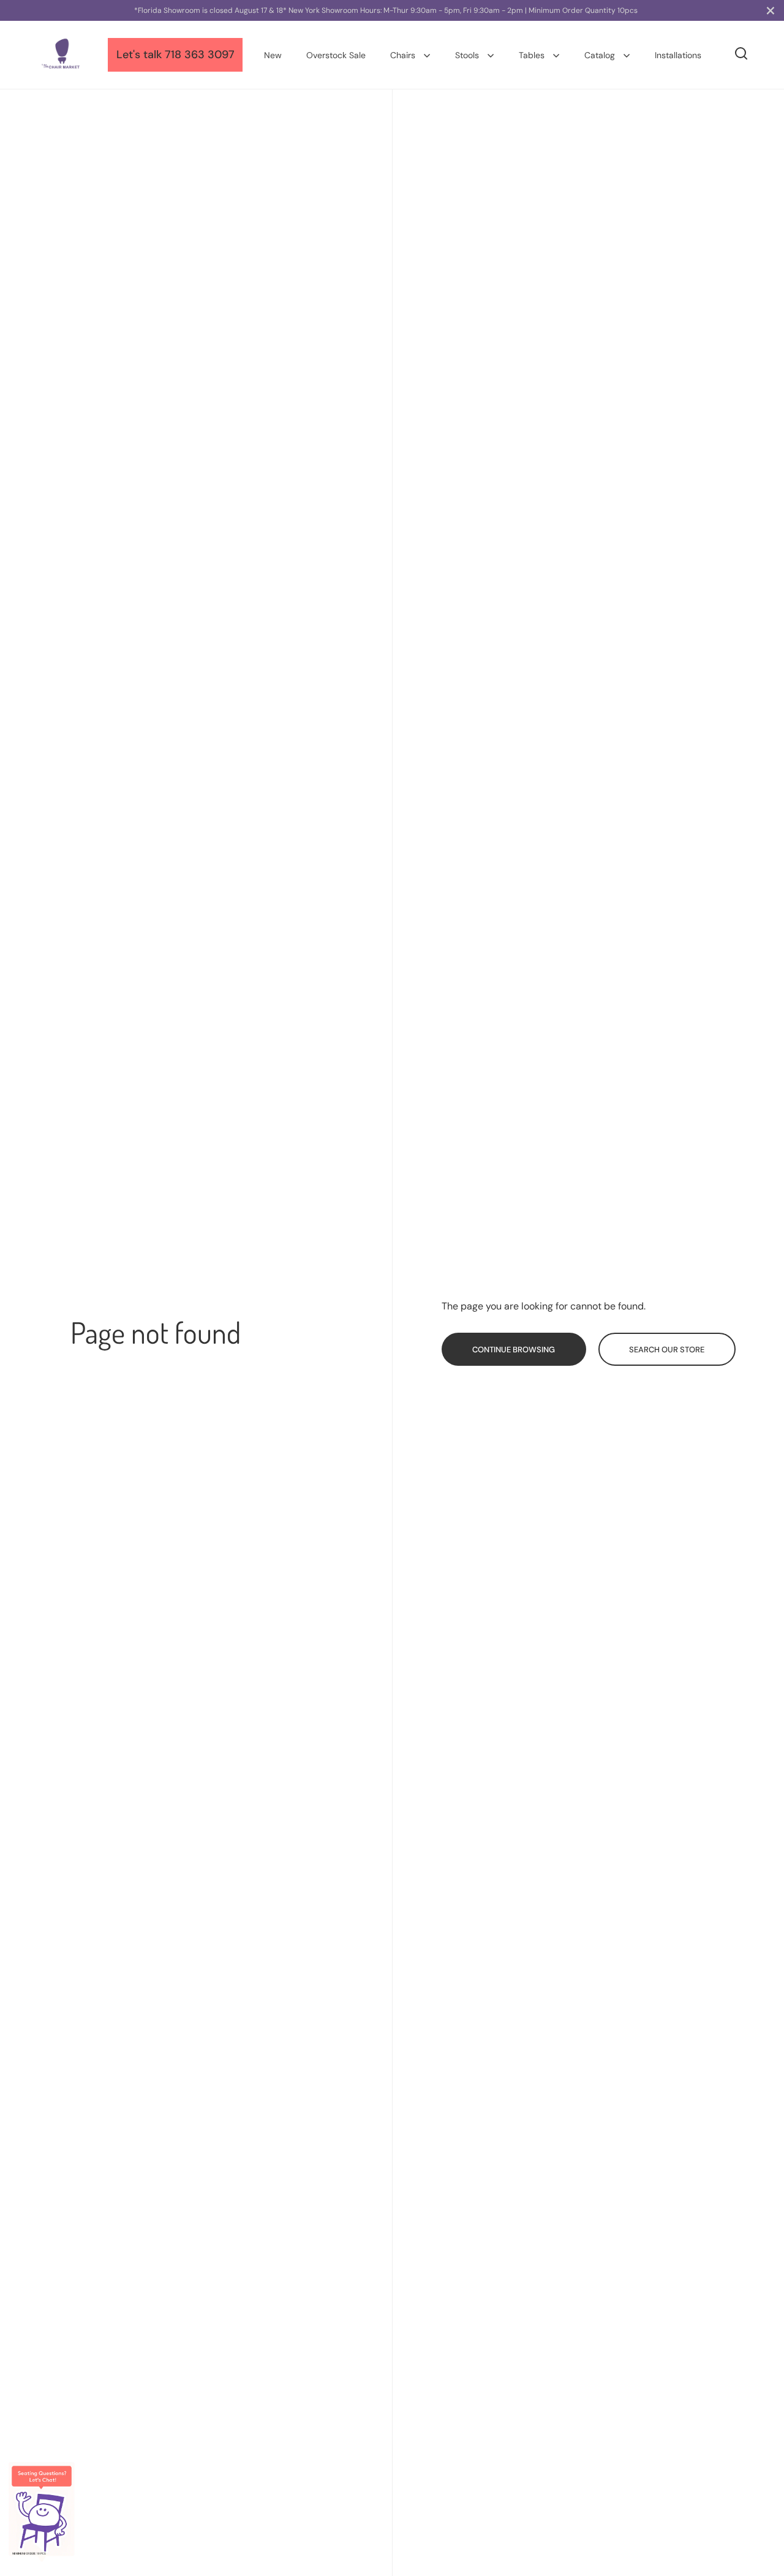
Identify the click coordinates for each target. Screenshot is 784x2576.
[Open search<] (741, 54)
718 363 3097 (200, 55)
